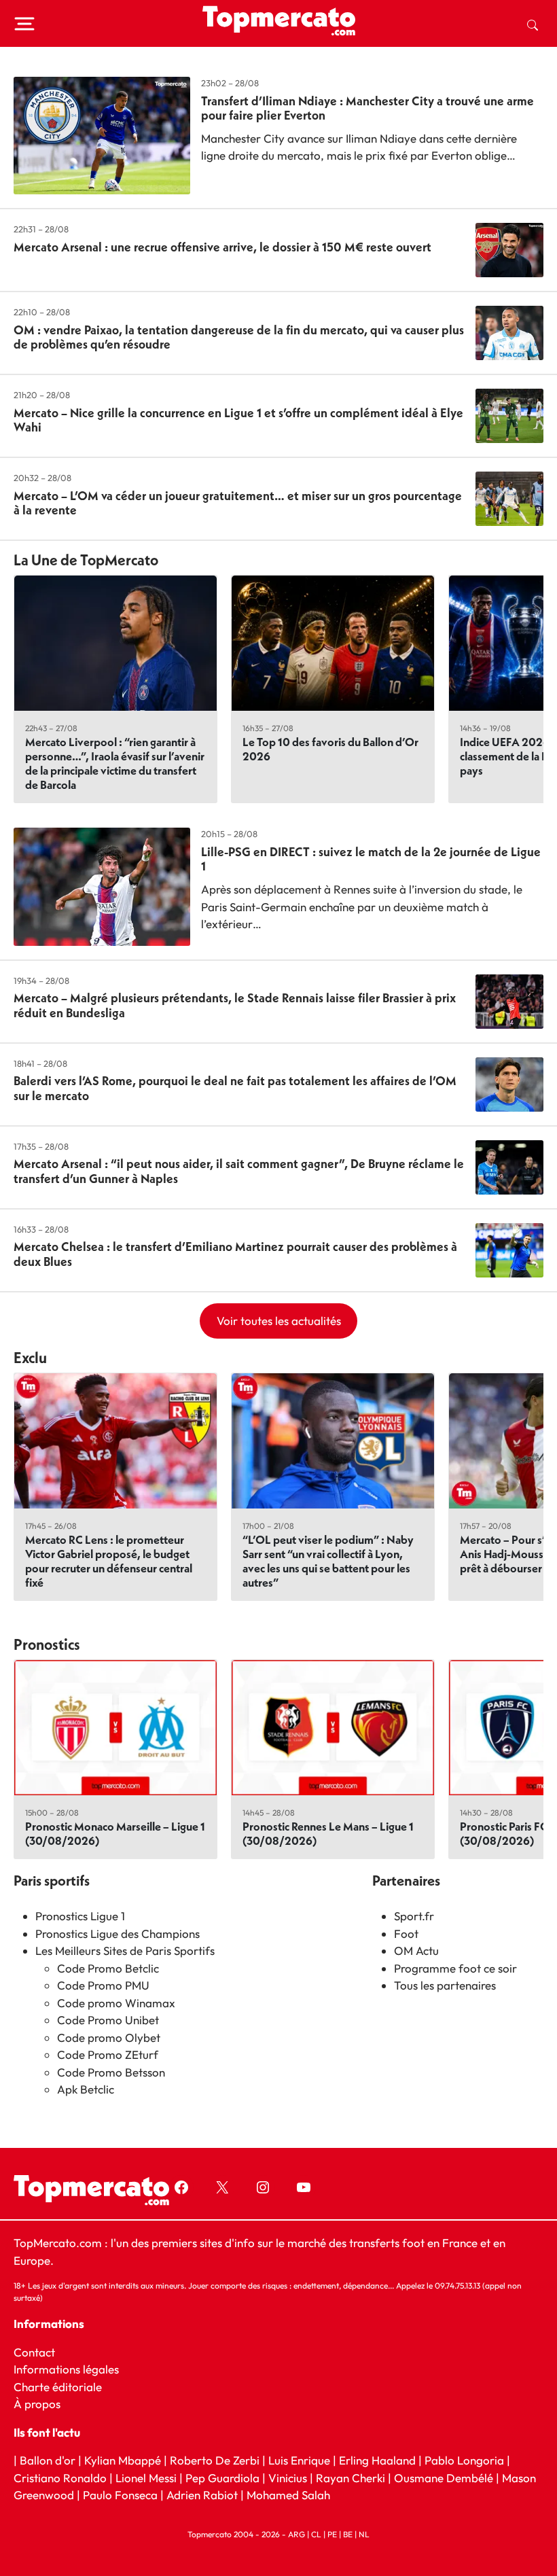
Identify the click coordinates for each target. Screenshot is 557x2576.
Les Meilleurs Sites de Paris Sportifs (125, 1951)
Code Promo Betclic (108, 1968)
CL (316, 2534)
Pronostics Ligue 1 (80, 1916)
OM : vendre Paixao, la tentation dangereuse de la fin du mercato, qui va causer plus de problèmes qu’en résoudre (239, 337)
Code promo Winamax (116, 2003)
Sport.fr (414, 1916)
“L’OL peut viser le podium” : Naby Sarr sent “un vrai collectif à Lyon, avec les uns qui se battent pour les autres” (328, 1561)
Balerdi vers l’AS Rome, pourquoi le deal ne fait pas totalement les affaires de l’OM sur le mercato (235, 1088)
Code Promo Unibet (108, 2020)
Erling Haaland (377, 2461)
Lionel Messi (146, 2478)
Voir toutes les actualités (279, 1321)
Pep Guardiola (222, 2478)
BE (348, 2534)
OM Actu (416, 1951)
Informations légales (66, 2370)
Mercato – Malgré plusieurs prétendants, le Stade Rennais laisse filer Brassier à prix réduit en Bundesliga (235, 1005)
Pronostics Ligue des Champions (118, 1934)
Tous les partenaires (445, 1985)
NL (364, 2534)
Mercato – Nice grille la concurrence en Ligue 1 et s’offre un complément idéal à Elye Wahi (238, 420)
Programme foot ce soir (455, 1968)
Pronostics (47, 1644)
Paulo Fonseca (120, 2495)
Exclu (30, 1358)
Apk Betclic (86, 2089)
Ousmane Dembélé (444, 2478)
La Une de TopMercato (86, 560)
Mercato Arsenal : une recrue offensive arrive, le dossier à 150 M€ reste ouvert (222, 247)
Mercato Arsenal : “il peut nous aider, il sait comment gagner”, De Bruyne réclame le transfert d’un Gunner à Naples (239, 1171)
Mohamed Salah (288, 2495)
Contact (34, 2352)
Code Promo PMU (103, 1985)
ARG (297, 2534)
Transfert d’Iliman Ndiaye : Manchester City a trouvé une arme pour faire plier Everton (367, 108)
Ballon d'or (48, 2461)
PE (332, 2534)
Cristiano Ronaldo (60, 2478)
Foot (406, 1934)
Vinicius (288, 2478)
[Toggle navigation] (24, 24)
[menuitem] (533, 24)
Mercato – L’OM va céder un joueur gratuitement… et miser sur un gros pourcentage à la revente (238, 503)
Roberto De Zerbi (215, 2461)
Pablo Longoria (464, 2461)
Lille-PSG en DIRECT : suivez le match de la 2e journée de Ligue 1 (371, 859)
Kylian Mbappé (123, 2461)
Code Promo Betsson (111, 2072)
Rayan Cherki (351, 2478)
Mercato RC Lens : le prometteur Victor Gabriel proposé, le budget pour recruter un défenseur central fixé (109, 1561)
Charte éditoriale (58, 2387)
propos (41, 2404)
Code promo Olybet (109, 2037)
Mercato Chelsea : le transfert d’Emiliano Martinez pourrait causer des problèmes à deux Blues (235, 1254)
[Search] (533, 24)
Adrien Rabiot (202, 2495)
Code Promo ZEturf (108, 2054)
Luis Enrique (299, 2461)
